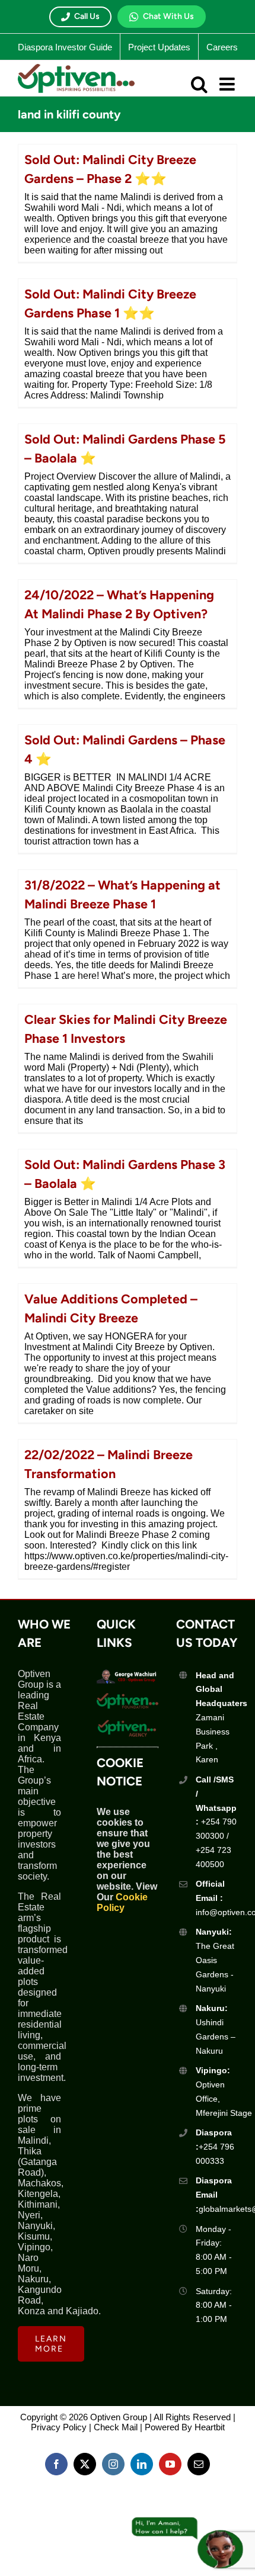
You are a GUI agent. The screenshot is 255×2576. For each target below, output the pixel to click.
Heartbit (210, 2427)
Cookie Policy (122, 1902)
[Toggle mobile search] (199, 84)
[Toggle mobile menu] (228, 84)
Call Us (87, 16)
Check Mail (116, 2427)
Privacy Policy (59, 2427)
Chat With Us (168, 16)
